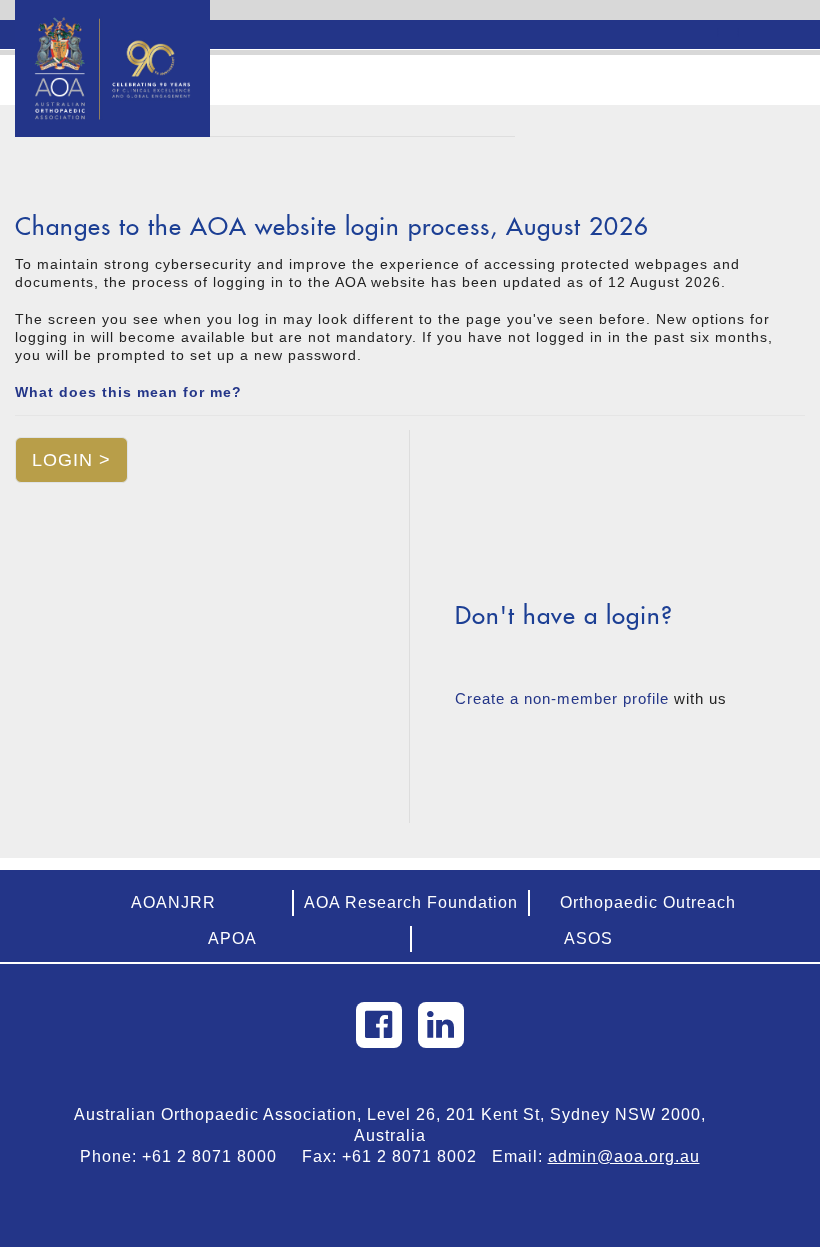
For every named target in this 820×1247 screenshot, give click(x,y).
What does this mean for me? (128, 392)
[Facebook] (379, 1025)
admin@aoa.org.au (624, 1156)
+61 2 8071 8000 (217, 1156)
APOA (232, 938)
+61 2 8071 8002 (417, 1156)
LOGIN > (71, 460)
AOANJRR (173, 902)
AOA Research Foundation (411, 902)
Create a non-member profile (562, 698)
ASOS (588, 938)
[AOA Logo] (112, 25)
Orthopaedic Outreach (648, 902)
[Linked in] (441, 1025)
